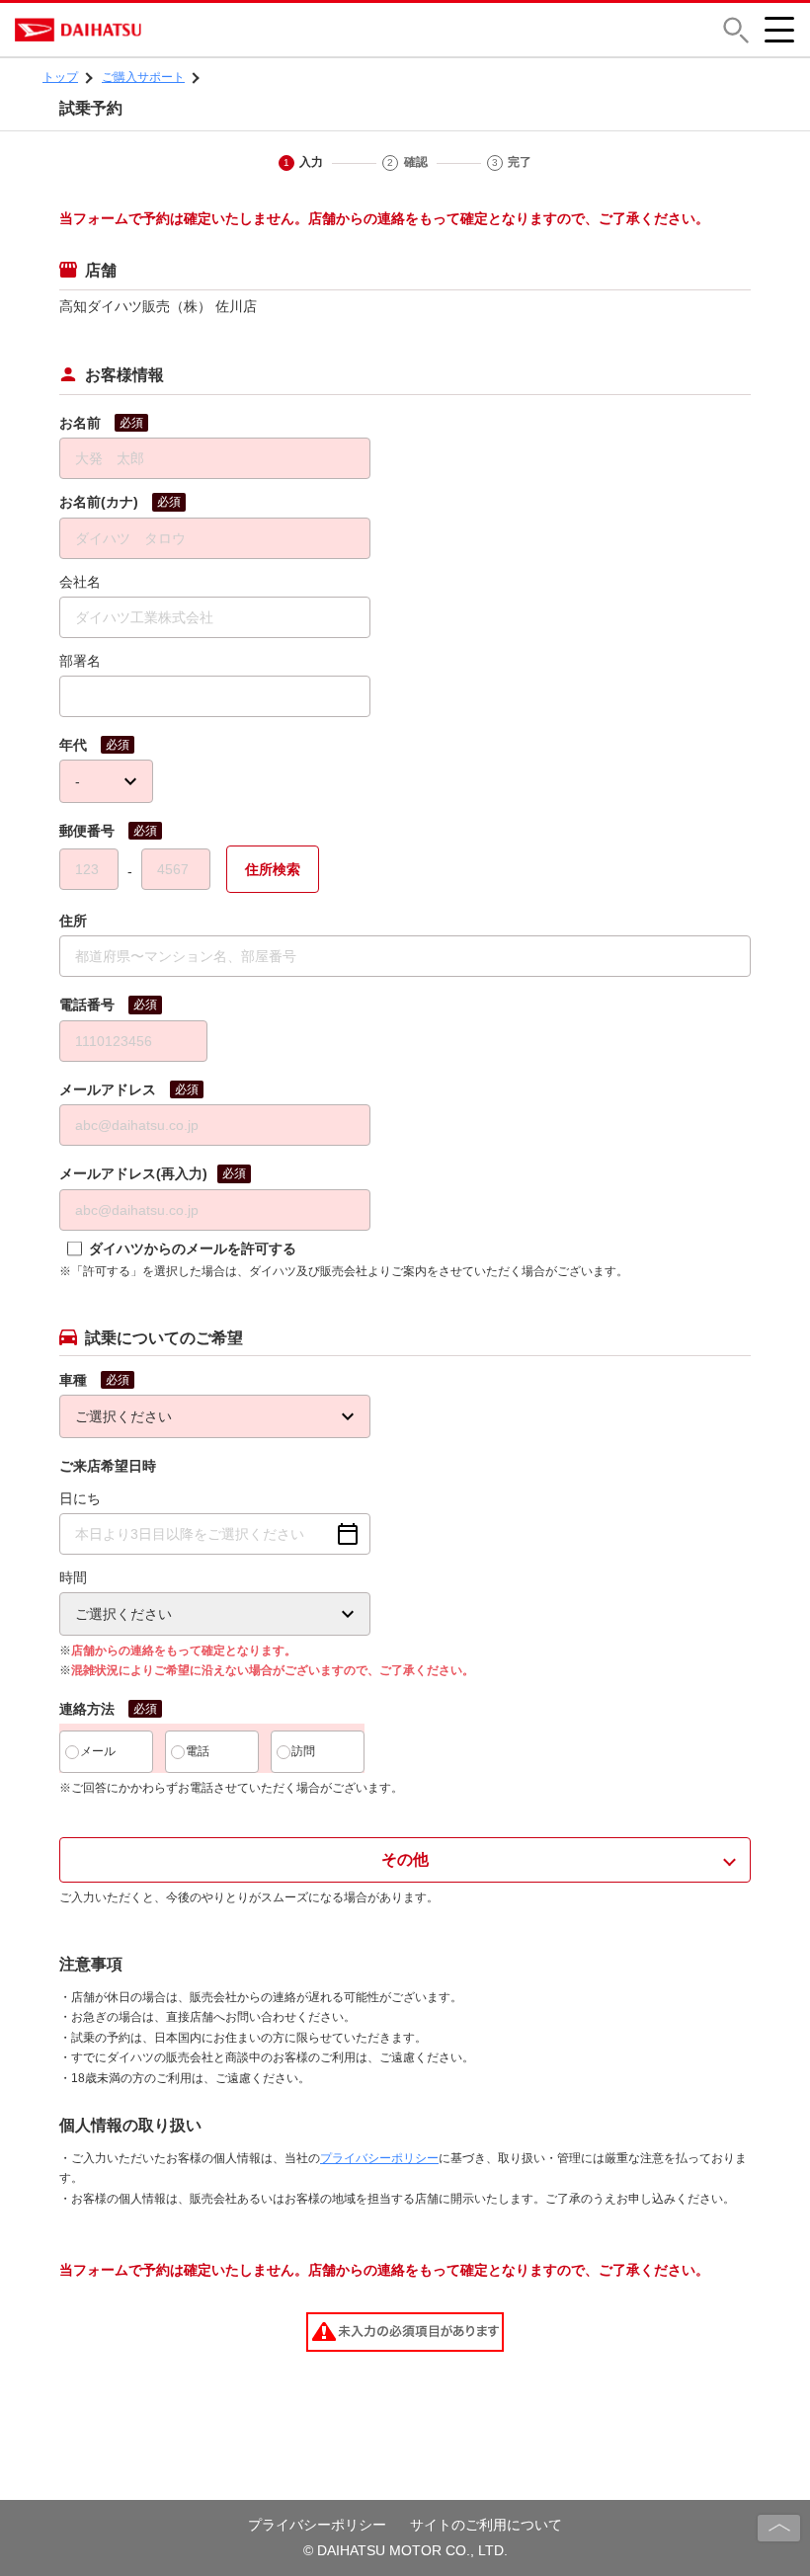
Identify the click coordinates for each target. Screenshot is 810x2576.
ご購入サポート (143, 77)
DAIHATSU (163, 30)
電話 (198, 1751)
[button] (736, 30)
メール (98, 1751)
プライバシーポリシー (379, 2158)
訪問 (303, 1751)
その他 (405, 1859)
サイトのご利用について (486, 2525)
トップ (60, 77)
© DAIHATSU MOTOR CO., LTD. (405, 2550)
